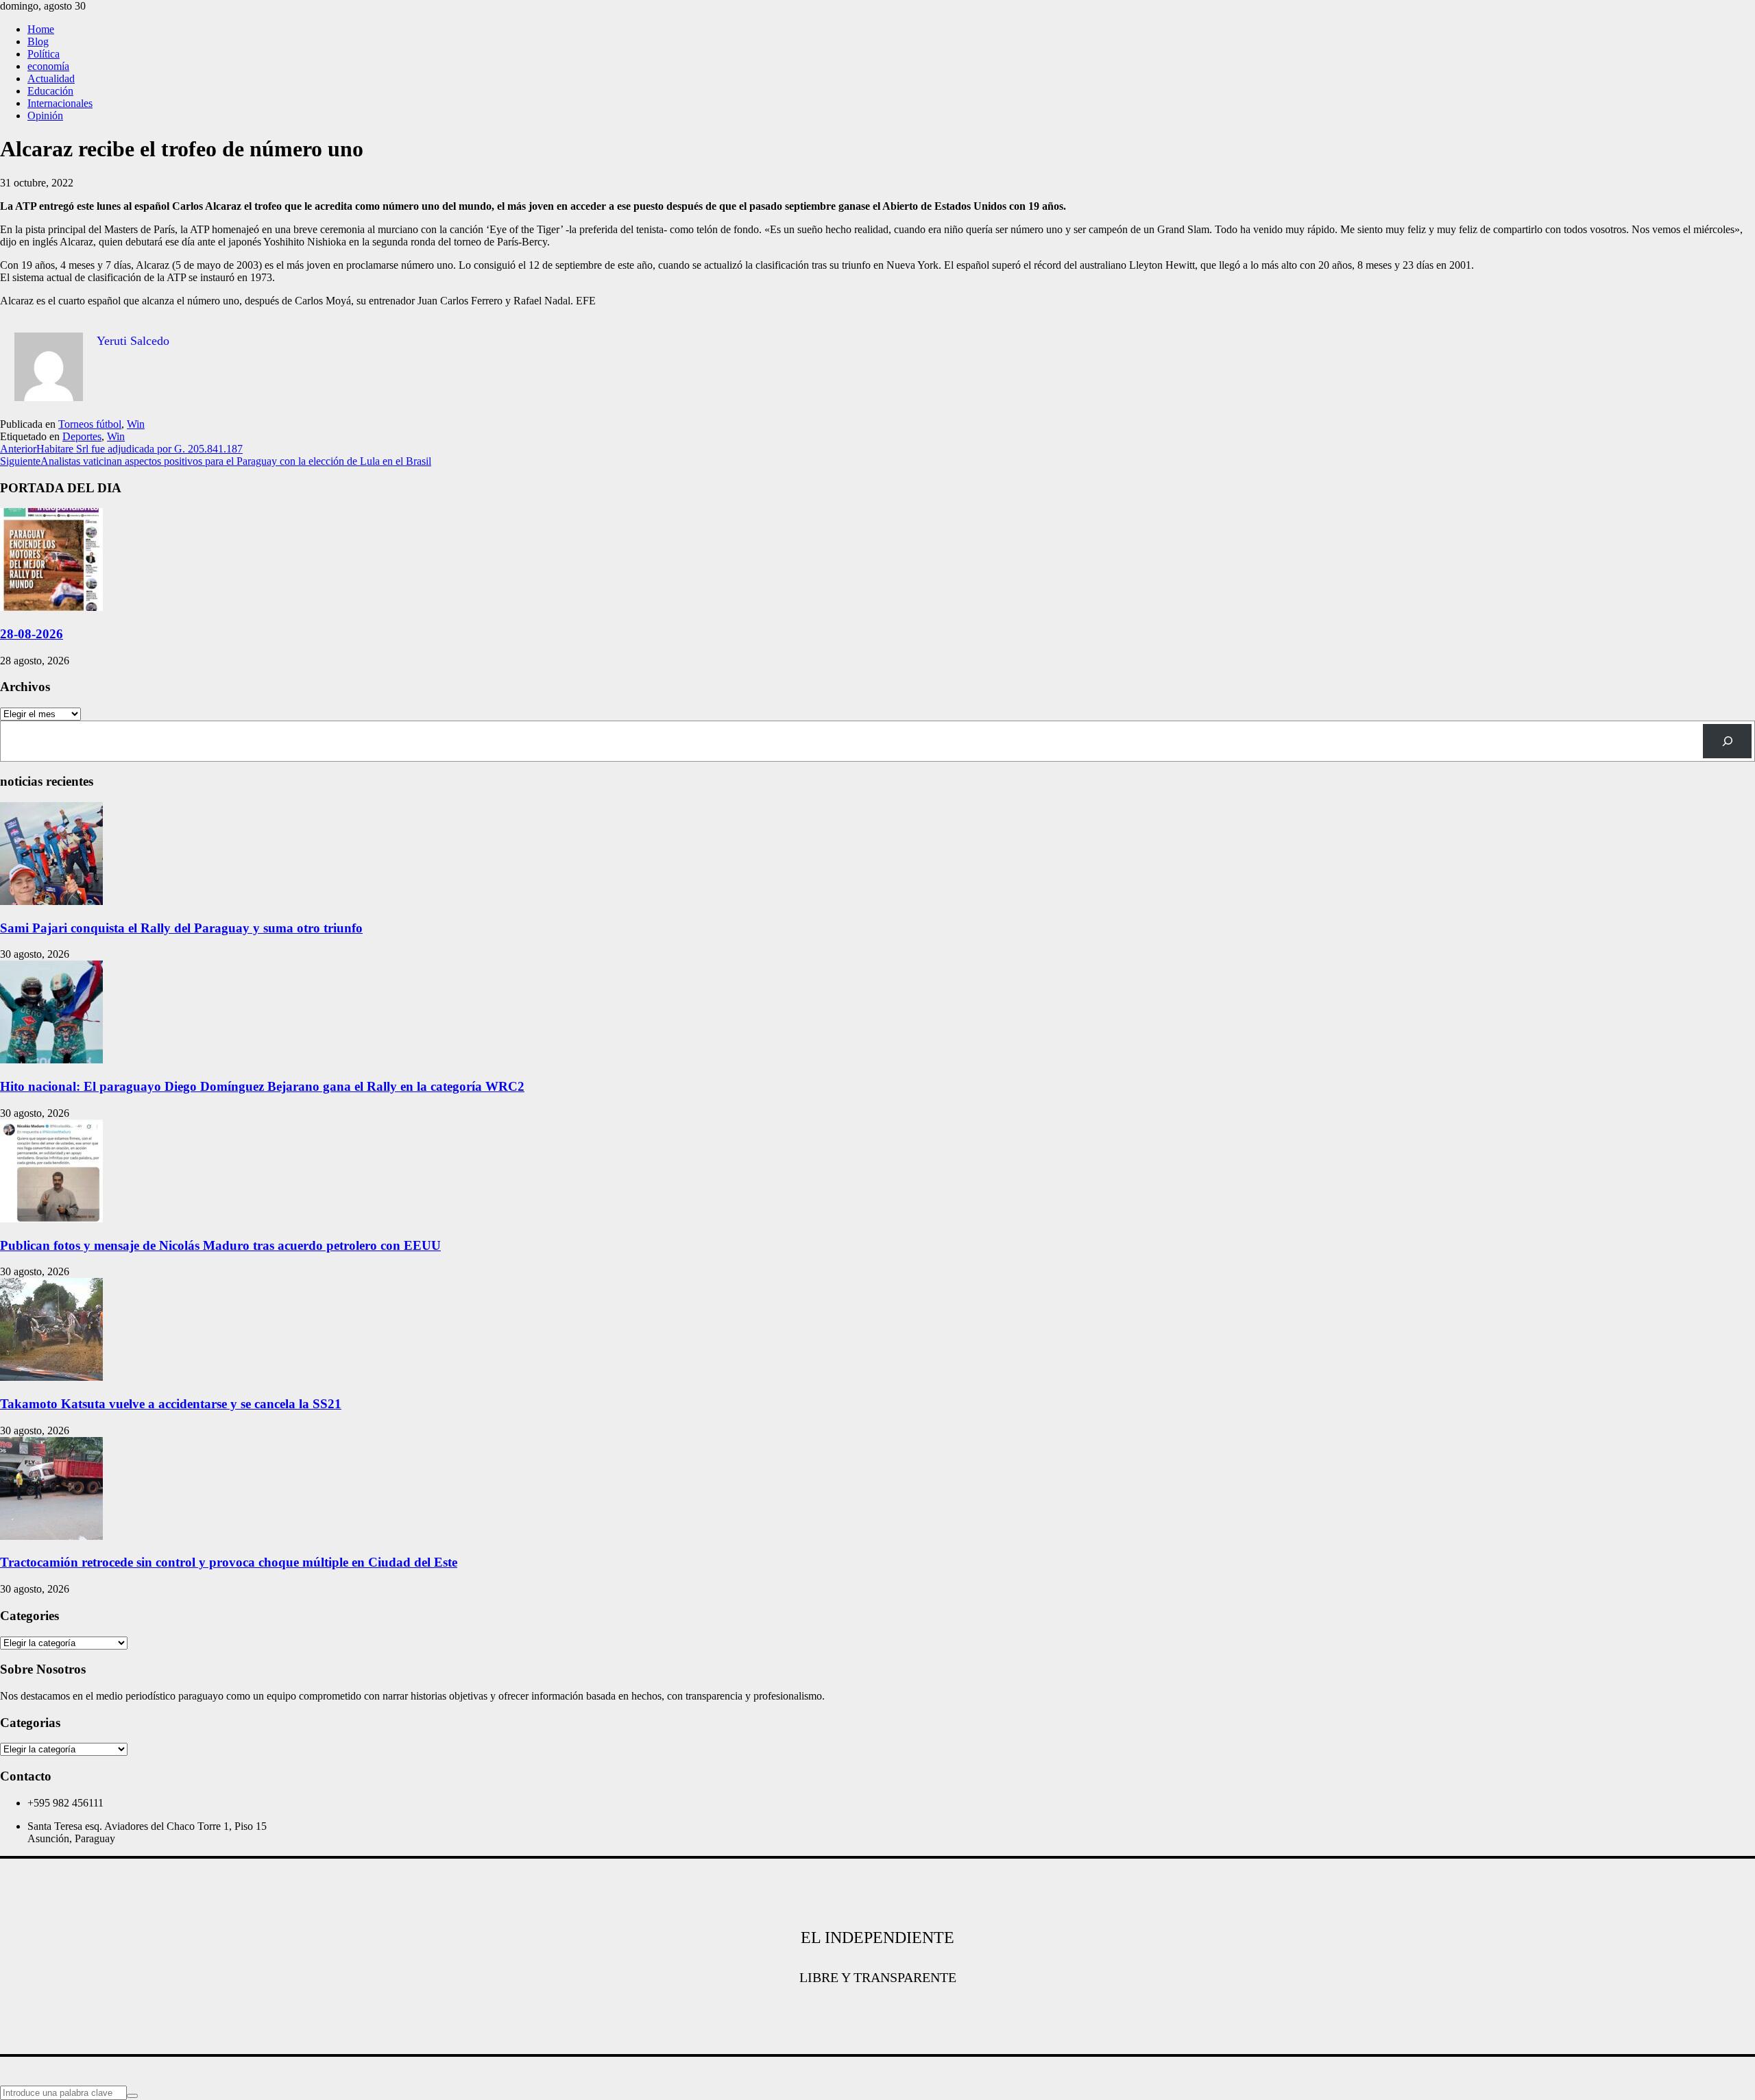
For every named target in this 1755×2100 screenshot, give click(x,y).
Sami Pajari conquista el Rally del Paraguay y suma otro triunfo (181, 928)
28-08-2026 (32, 634)
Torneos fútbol (90, 424)
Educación (50, 91)
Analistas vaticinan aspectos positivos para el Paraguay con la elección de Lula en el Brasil (216, 461)
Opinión (45, 116)
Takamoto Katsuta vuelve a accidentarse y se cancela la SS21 (171, 1404)
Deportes (82, 436)
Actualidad (51, 79)
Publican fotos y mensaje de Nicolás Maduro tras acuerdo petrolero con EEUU (220, 1245)
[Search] (1727, 741)
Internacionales (60, 103)
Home (41, 29)
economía (48, 66)
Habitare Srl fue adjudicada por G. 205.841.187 (121, 449)
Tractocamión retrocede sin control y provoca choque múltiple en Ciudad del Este (229, 1562)
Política (44, 54)
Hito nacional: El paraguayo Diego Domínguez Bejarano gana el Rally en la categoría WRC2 (262, 1086)
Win (136, 424)
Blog (38, 41)
